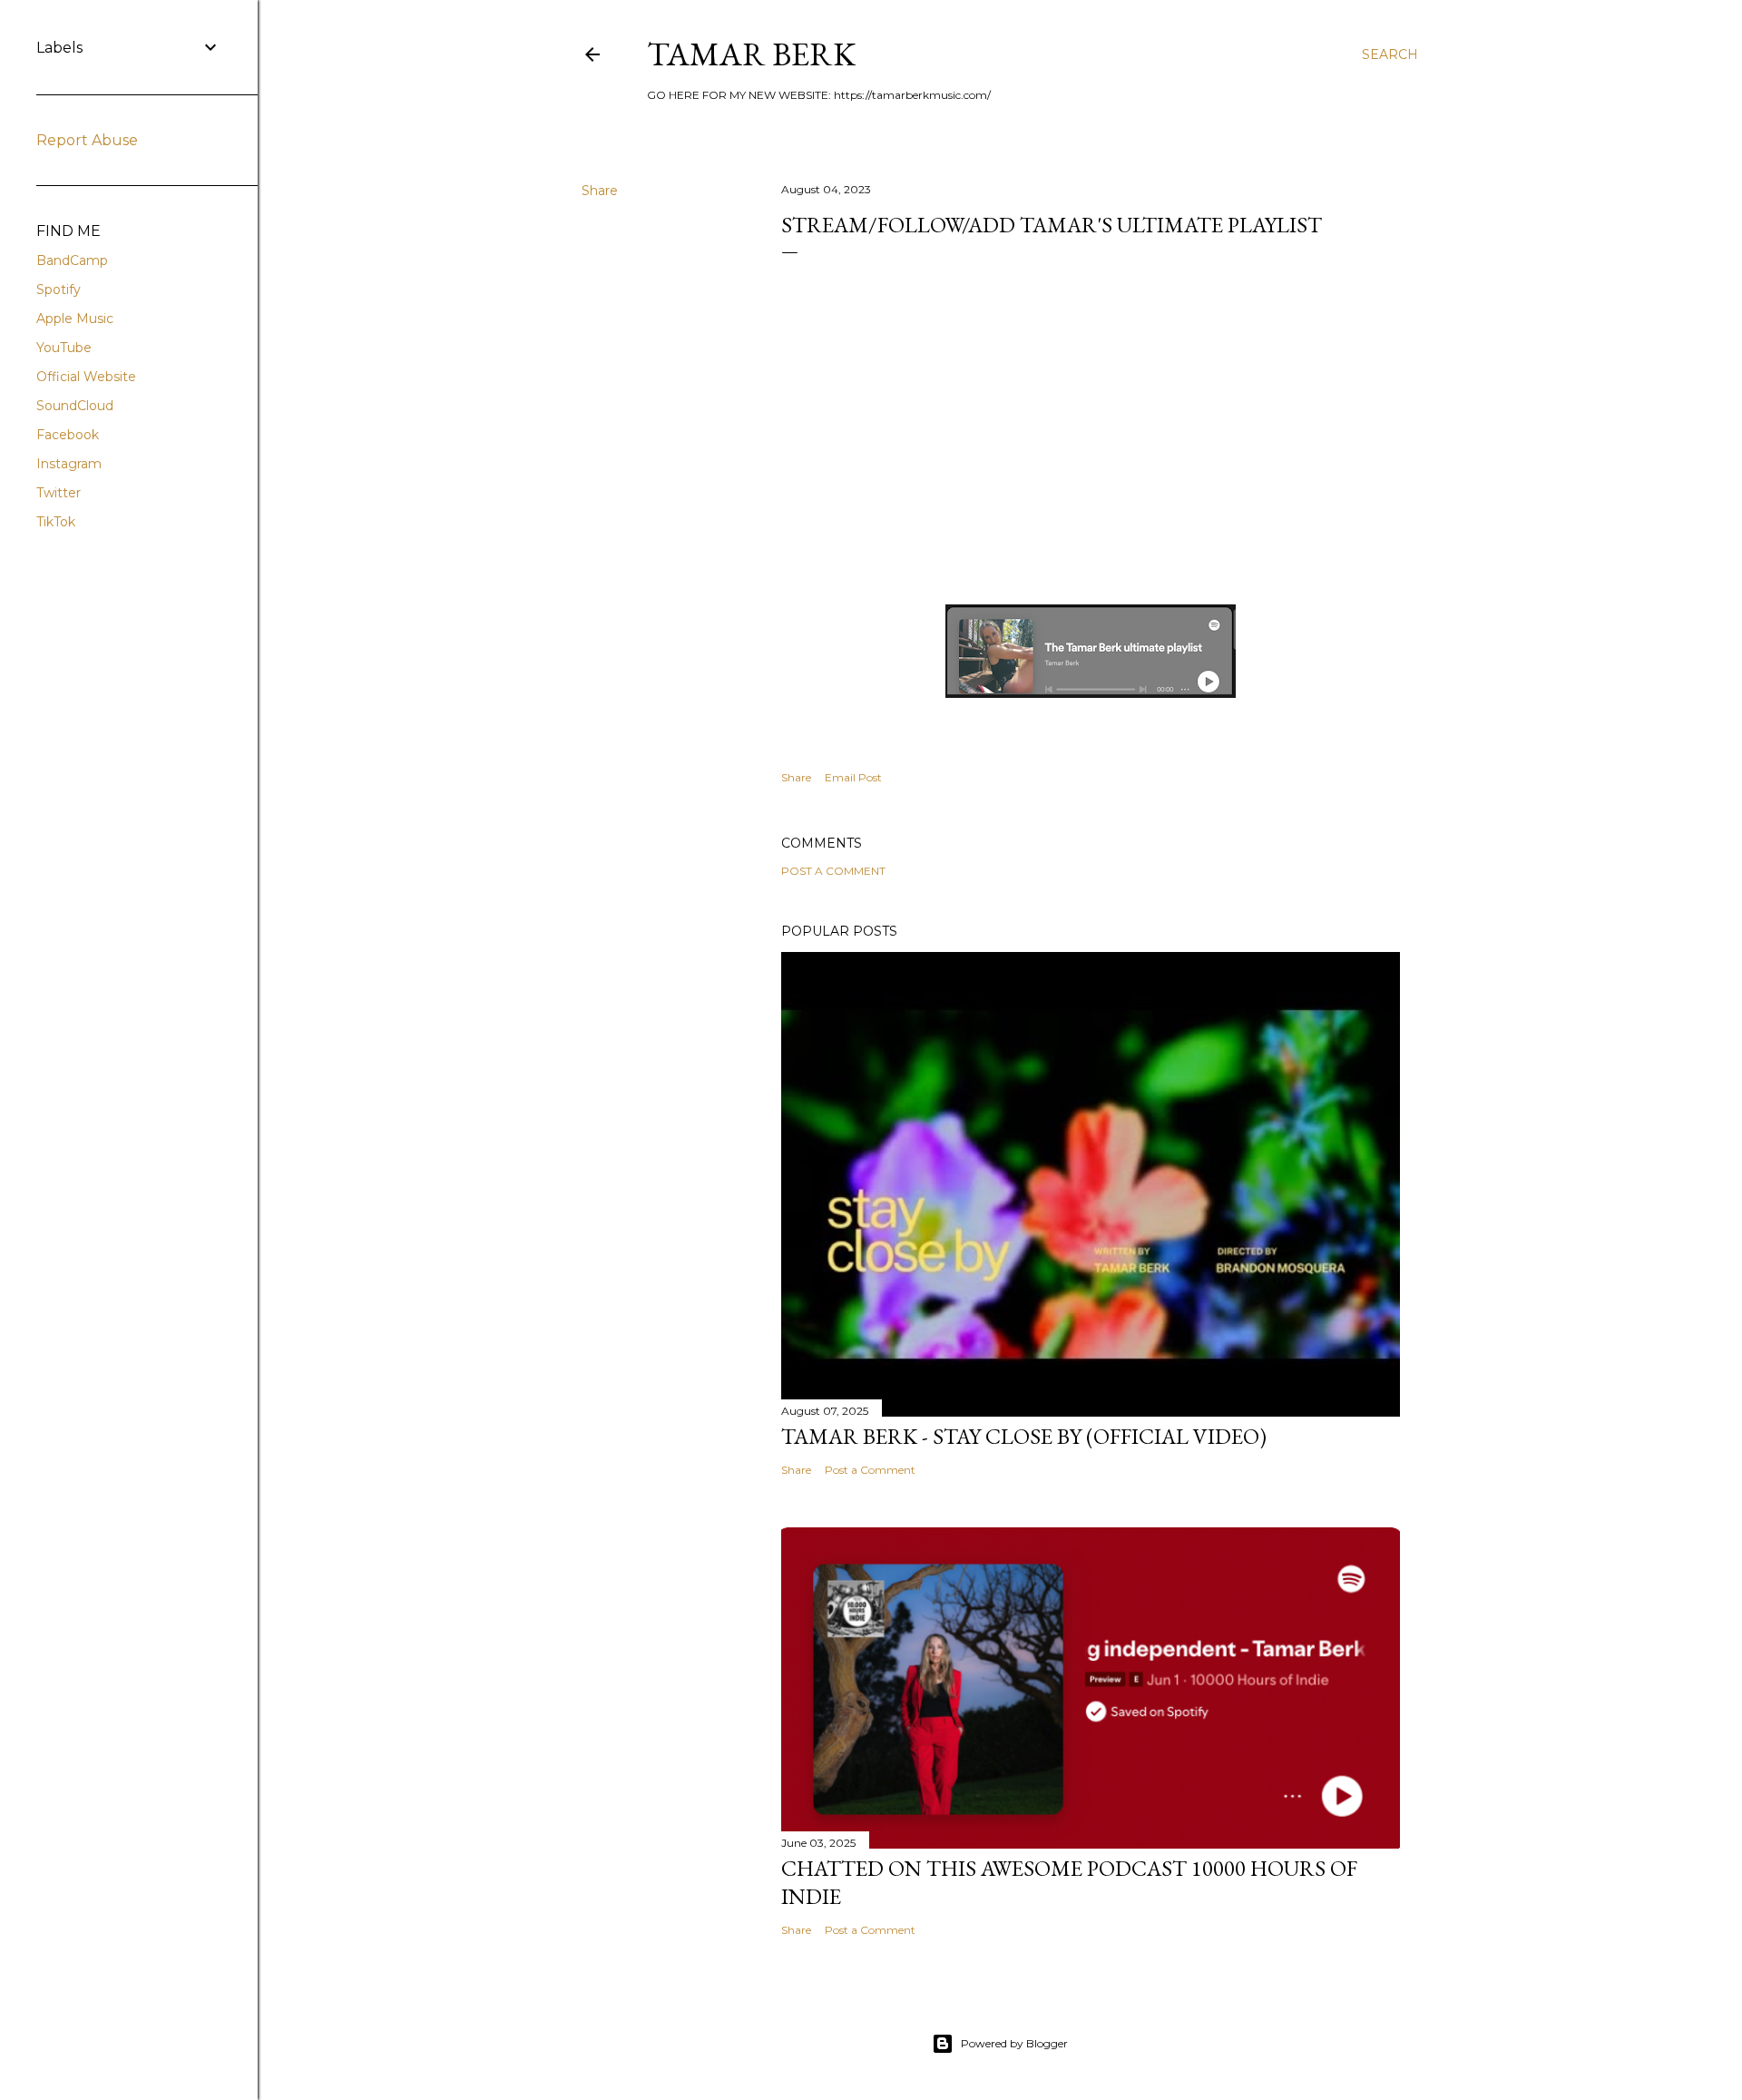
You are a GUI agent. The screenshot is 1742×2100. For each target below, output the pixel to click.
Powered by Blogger (1014, 2043)
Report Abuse (87, 140)
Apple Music (75, 319)
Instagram (69, 464)
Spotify (59, 289)
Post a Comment (833, 871)
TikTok (56, 522)
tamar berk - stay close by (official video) (1024, 1436)
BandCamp (72, 260)
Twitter (59, 493)
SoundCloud (75, 406)
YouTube (64, 348)
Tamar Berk (751, 54)
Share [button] (600, 191)
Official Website (86, 377)
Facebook (68, 435)
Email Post (853, 777)
